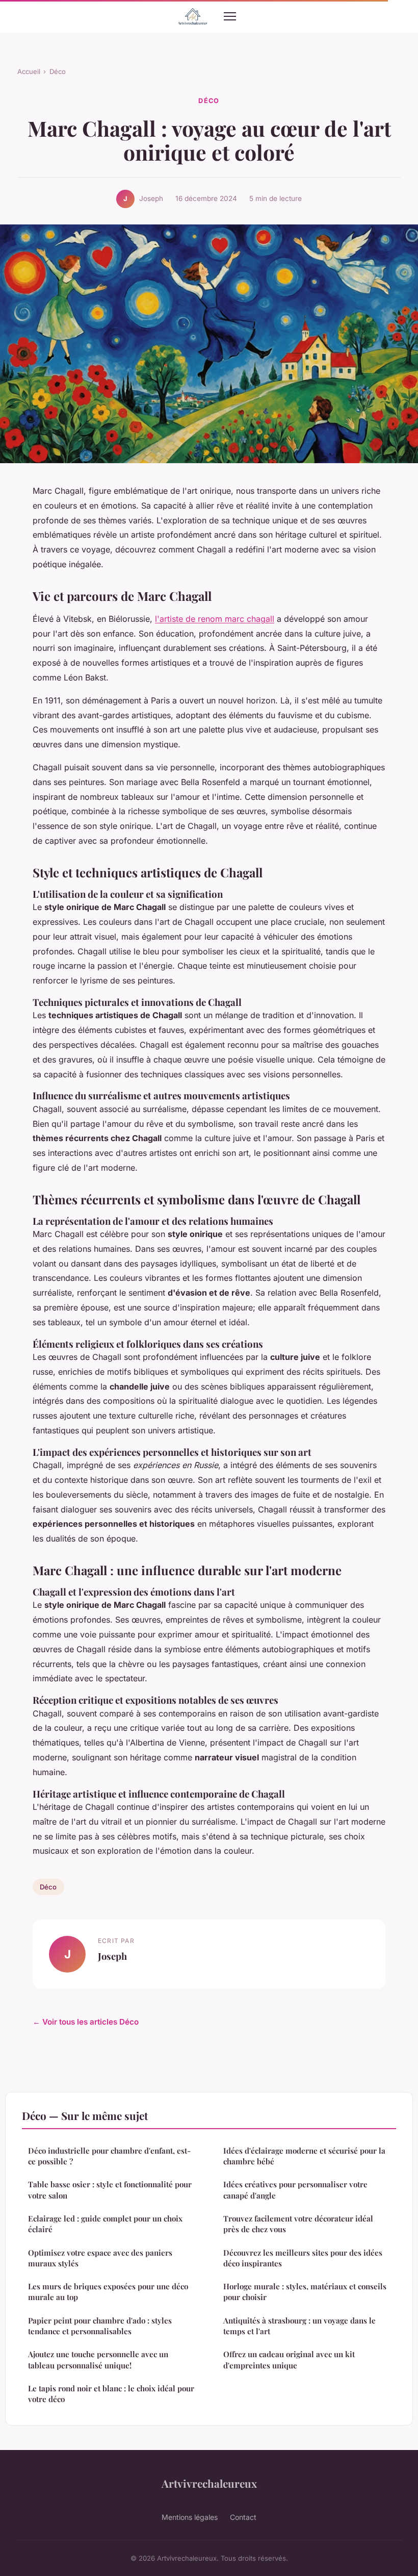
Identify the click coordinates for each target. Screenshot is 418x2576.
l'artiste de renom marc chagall (215, 619)
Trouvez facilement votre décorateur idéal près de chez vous (298, 2224)
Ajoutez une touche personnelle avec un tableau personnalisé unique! (98, 2359)
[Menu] (230, 16)
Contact (243, 2517)
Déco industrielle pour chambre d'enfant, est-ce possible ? (109, 2156)
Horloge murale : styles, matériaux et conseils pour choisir (305, 2292)
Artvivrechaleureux (209, 2483)
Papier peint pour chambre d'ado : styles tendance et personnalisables (100, 2326)
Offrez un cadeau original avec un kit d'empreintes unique (289, 2359)
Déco (58, 71)
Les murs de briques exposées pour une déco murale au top (108, 2292)
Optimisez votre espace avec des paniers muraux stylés (100, 2258)
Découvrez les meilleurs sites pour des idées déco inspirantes (303, 2258)
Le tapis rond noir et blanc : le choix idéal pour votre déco (111, 2394)
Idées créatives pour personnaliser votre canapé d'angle (295, 2190)
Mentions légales (190, 2517)
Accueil (29, 71)
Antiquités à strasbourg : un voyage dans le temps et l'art (299, 2326)
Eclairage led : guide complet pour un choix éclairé (105, 2224)
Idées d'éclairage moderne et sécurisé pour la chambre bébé (304, 2156)
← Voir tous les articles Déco (86, 2022)
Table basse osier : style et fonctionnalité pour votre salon (110, 2190)
